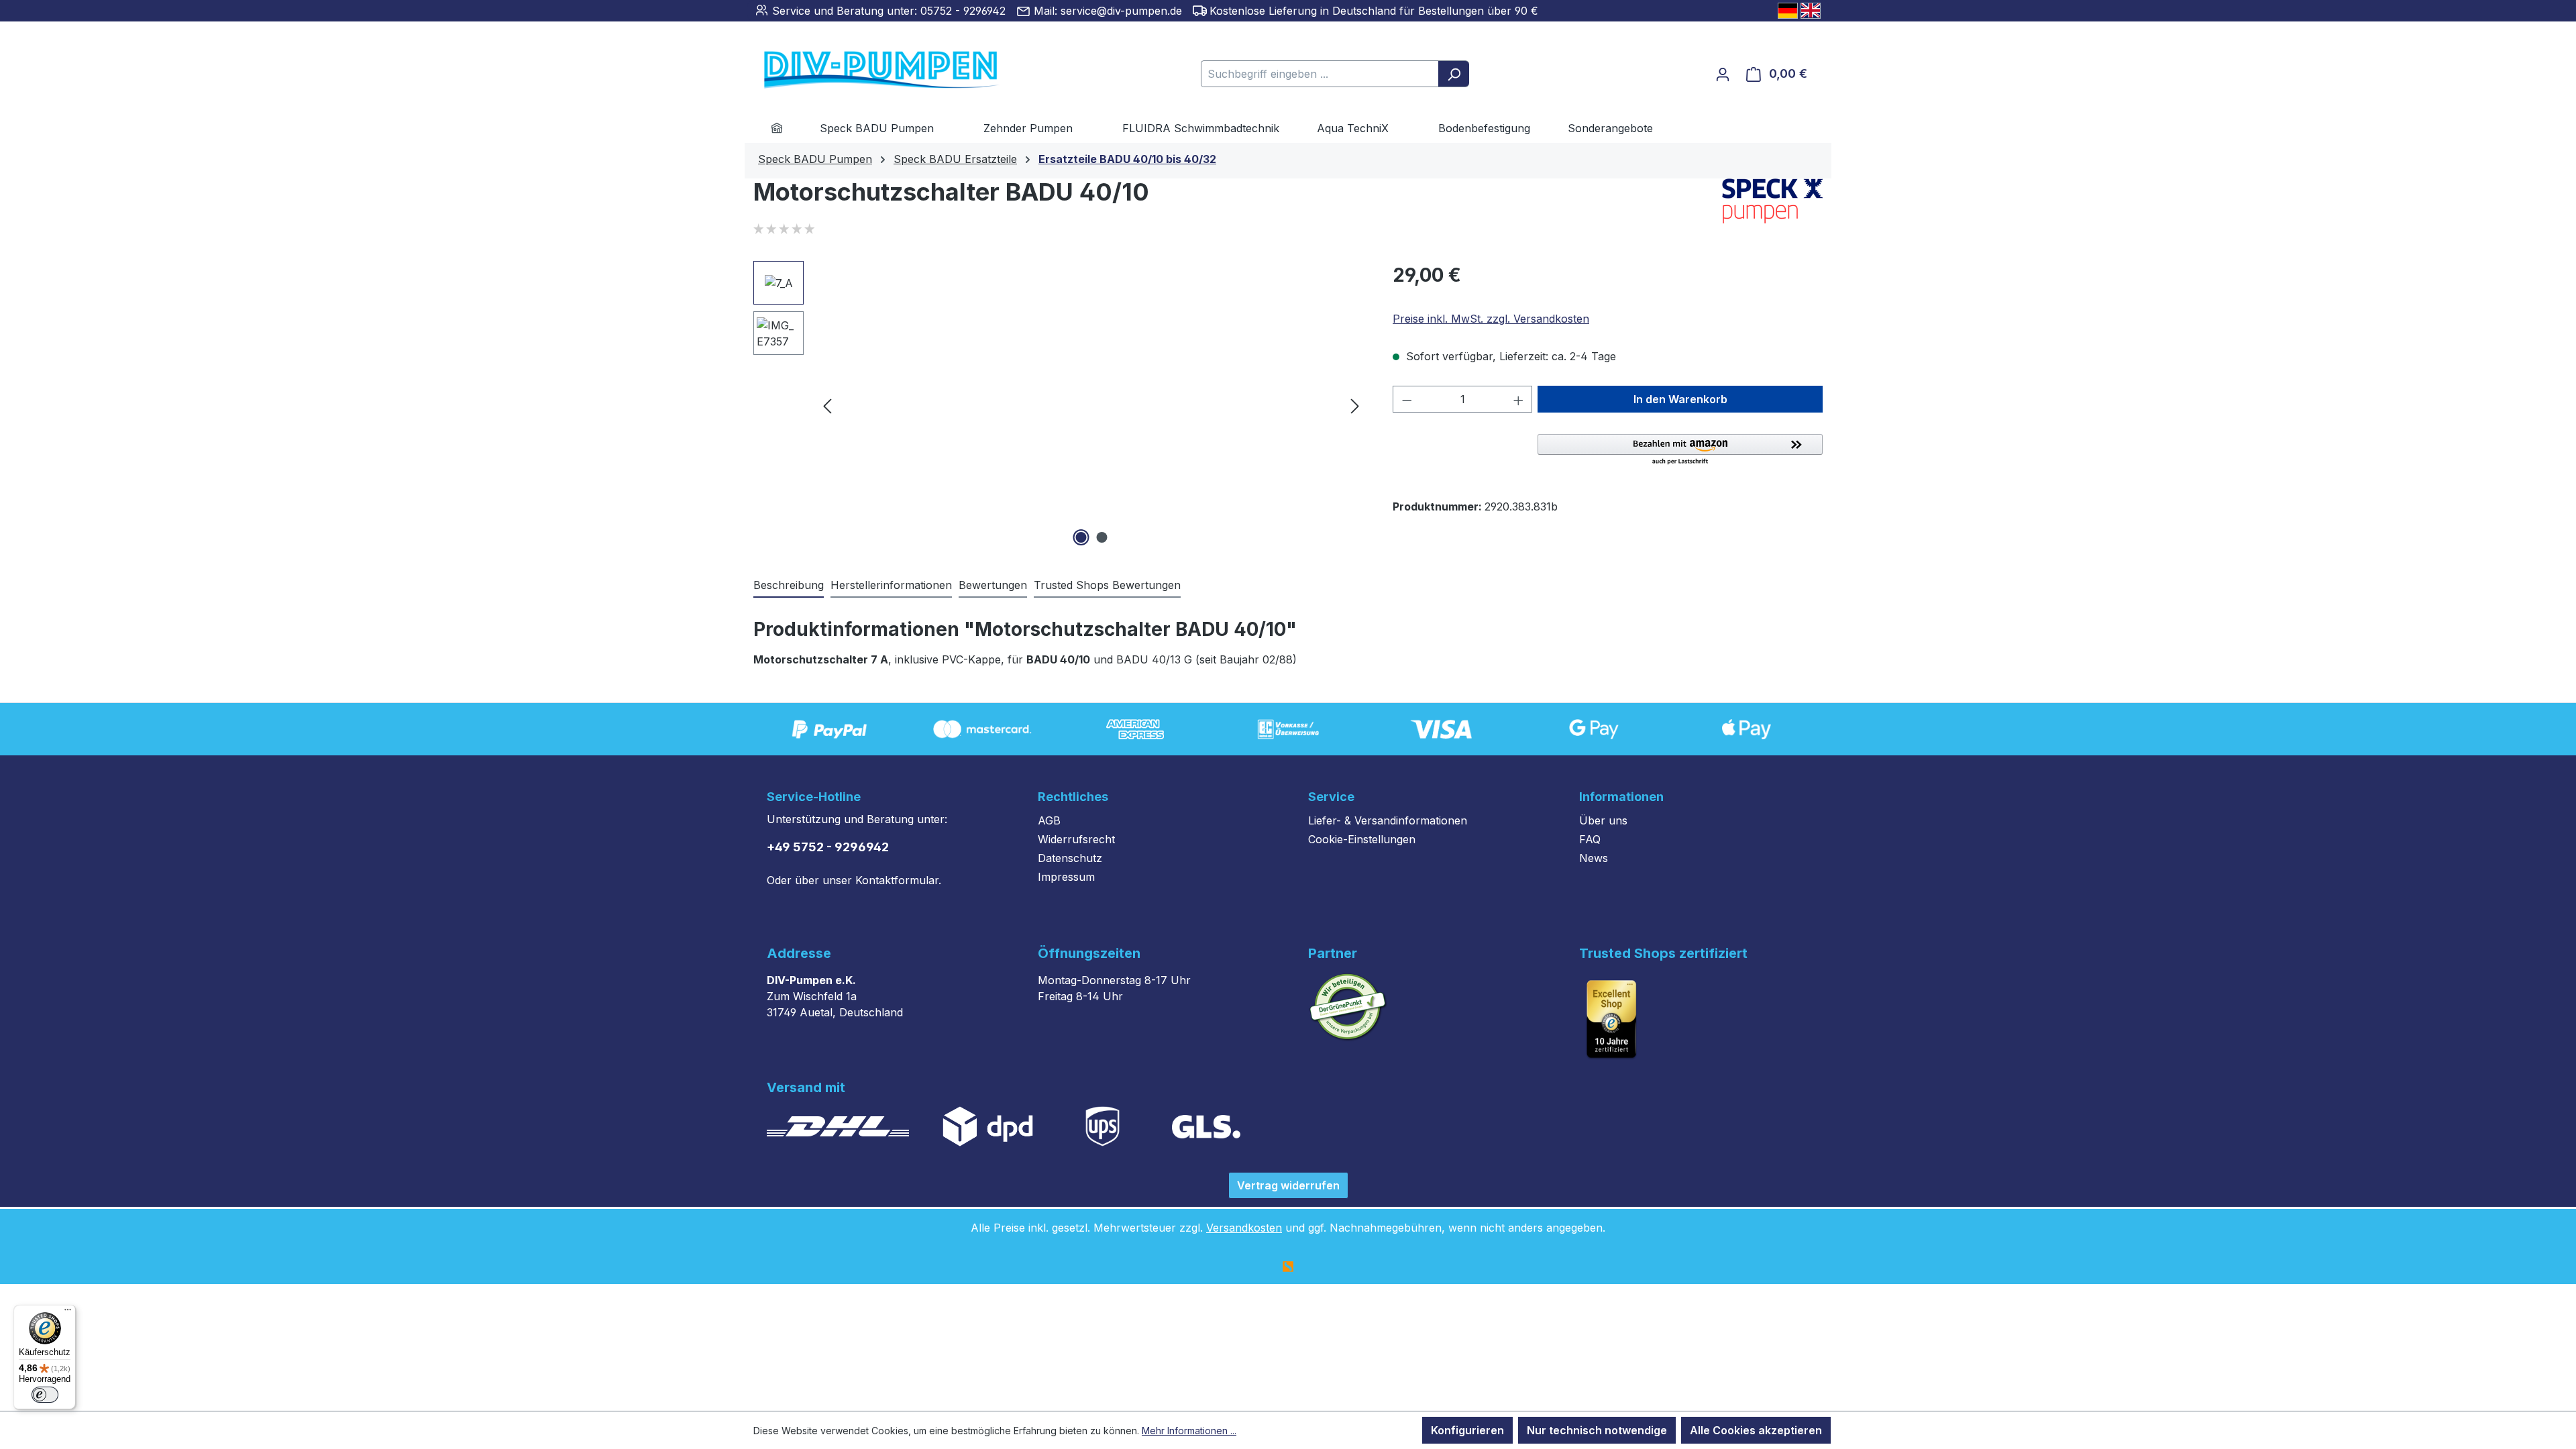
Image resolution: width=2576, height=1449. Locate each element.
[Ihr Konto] (1723, 74)
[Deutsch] (1788, 11)
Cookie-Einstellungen (1362, 839)
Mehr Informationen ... (1189, 1431)
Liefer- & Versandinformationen (1388, 820)
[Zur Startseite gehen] (861, 71)
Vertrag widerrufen (1288, 1185)
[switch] (45, 1395)
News (1594, 858)
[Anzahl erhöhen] (1519, 399)
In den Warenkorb (1680, 399)
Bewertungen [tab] (993, 585)
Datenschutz (1070, 858)
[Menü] (68, 1313)
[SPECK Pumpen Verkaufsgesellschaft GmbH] (1772, 201)
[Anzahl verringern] (1407, 399)
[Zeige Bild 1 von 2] (1081, 537)
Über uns (1603, 820)
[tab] (789, 586)
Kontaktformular (897, 880)
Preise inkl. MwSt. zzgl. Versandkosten (1491, 319)
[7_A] (1091, 405)
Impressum (1066, 877)
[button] (1680, 450)
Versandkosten (1244, 1228)
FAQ (1590, 839)
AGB (1049, 820)
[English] (1811, 11)
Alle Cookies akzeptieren (1756, 1430)
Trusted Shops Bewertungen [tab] (1107, 585)
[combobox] (1320, 74)
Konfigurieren (1467, 1430)
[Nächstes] (1355, 406)
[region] (1060, 405)
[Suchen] (1454, 74)
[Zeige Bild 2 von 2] (1102, 537)
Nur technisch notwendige (1597, 1430)
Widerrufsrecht (1076, 839)
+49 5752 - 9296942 (828, 847)
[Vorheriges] (827, 406)
